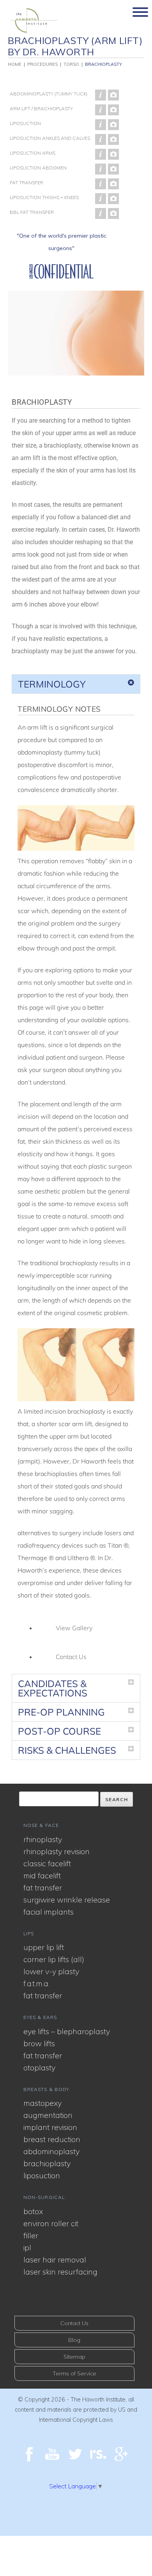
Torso (71, 64)
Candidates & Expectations (53, 1688)
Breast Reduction (52, 2139)
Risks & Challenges (67, 1750)
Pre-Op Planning (61, 1712)
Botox (33, 2211)
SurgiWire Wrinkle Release (67, 1900)
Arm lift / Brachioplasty (41, 108)
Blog (74, 2340)
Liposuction (25, 123)
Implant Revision (50, 2127)
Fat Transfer (27, 182)
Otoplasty (39, 2067)
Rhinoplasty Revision (57, 1851)
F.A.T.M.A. (36, 1983)
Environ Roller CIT (51, 2223)
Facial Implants (49, 1912)
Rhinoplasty (43, 1839)
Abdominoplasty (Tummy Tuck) (49, 94)
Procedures (42, 64)
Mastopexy (42, 2103)
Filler (31, 2235)
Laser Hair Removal (55, 2260)
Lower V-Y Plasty (51, 1971)
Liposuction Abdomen (38, 168)
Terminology (52, 684)
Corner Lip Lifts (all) (54, 1959)
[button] (76, 684)
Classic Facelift (47, 1863)
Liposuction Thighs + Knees (44, 197)
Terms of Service (74, 2373)
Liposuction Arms (33, 153)
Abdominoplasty (51, 2151)
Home (15, 64)
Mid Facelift (42, 1875)
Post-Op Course (59, 1731)
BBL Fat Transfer (32, 212)
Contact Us (71, 1657)
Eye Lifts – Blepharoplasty (67, 2031)
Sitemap (74, 2357)
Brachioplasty (103, 64)
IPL (27, 2247)
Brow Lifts (39, 2043)
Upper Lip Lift (44, 1947)
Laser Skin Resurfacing (60, 2272)
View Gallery (74, 1628)
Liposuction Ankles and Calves (50, 138)
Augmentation (48, 2115)
